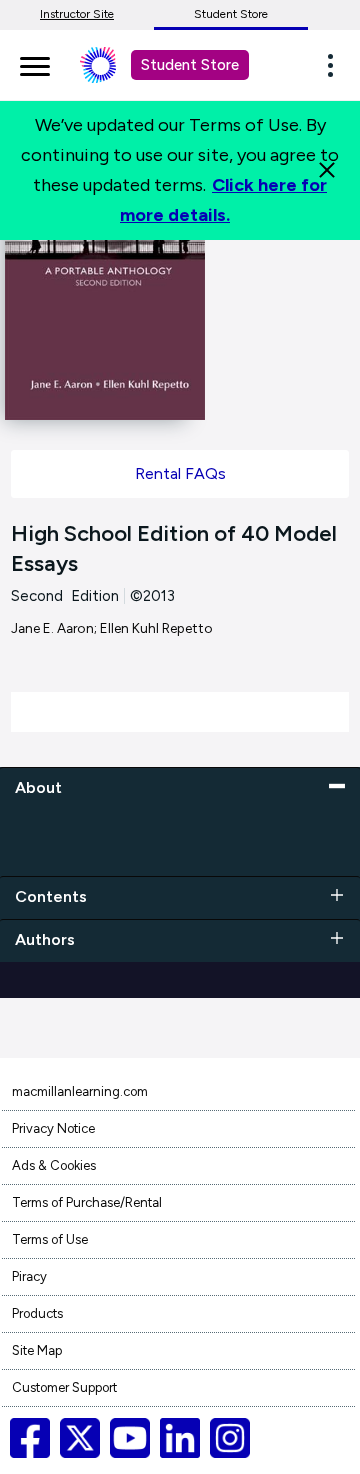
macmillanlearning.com (80, 1091)
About (38, 787)
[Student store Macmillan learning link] (113, 65)
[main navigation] (35, 63)
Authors (45, 939)
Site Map (37, 1350)
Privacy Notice (53, 1128)
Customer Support (64, 1387)
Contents (51, 896)
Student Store (231, 14)
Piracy (29, 1276)
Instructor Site (77, 14)
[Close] (327, 170)
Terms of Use (50, 1239)
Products (37, 1313)
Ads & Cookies (54, 1165)
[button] (336, 65)
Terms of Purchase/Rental (87, 1202)
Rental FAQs (180, 473)
